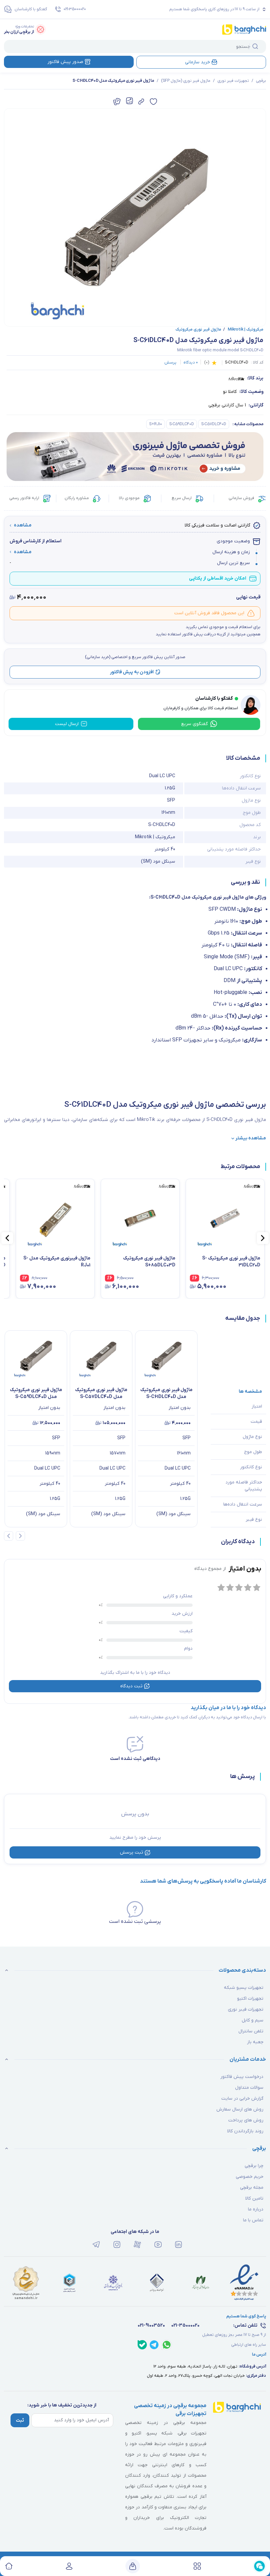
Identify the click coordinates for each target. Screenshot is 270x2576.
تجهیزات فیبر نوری (233, 81)
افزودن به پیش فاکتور (132, 672)
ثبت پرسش (132, 1852)
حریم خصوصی (250, 2177)
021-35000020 (75, 9)
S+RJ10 (156, 424)
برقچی (261, 81)
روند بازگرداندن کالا (245, 2131)
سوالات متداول (249, 2088)
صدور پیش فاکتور (65, 62)
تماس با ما (253, 2220)
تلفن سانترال (251, 2031)
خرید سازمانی (198, 62)
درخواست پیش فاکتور (242, 2077)
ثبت (20, 2420)
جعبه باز (255, 2042)
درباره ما (256, 2209)
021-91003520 (151, 2325)
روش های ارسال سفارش (240, 2109)
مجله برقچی (252, 2188)
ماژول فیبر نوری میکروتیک (198, 330)
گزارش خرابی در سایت (242, 2099)
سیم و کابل (253, 2020)
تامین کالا (254, 2198)
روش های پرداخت (246, 2120)
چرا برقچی (254, 2166)
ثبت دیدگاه (131, 1686)
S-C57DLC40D (214, 424)
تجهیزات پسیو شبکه (244, 1988)
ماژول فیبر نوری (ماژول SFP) (186, 81)
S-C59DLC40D (182, 424)
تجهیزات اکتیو (250, 1999)
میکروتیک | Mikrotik (243, 330)
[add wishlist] (153, 102)
